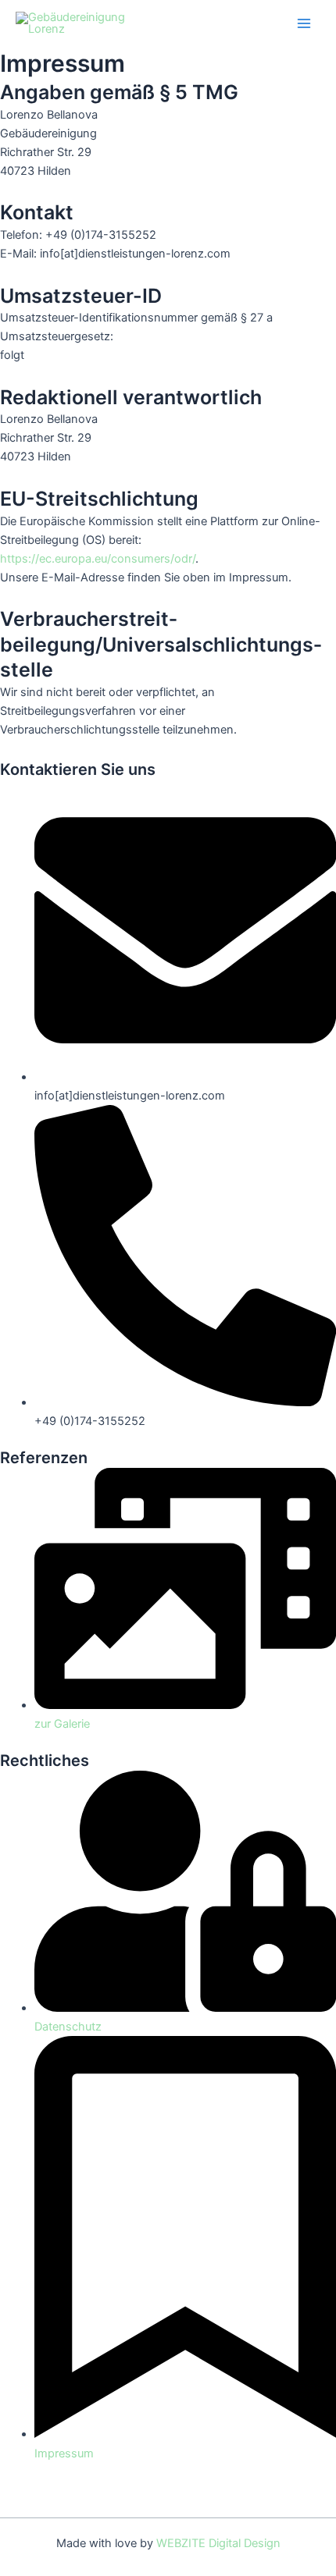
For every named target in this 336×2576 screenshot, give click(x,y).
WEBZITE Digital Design (218, 2543)
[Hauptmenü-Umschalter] (304, 23)
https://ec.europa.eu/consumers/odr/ (98, 559)
